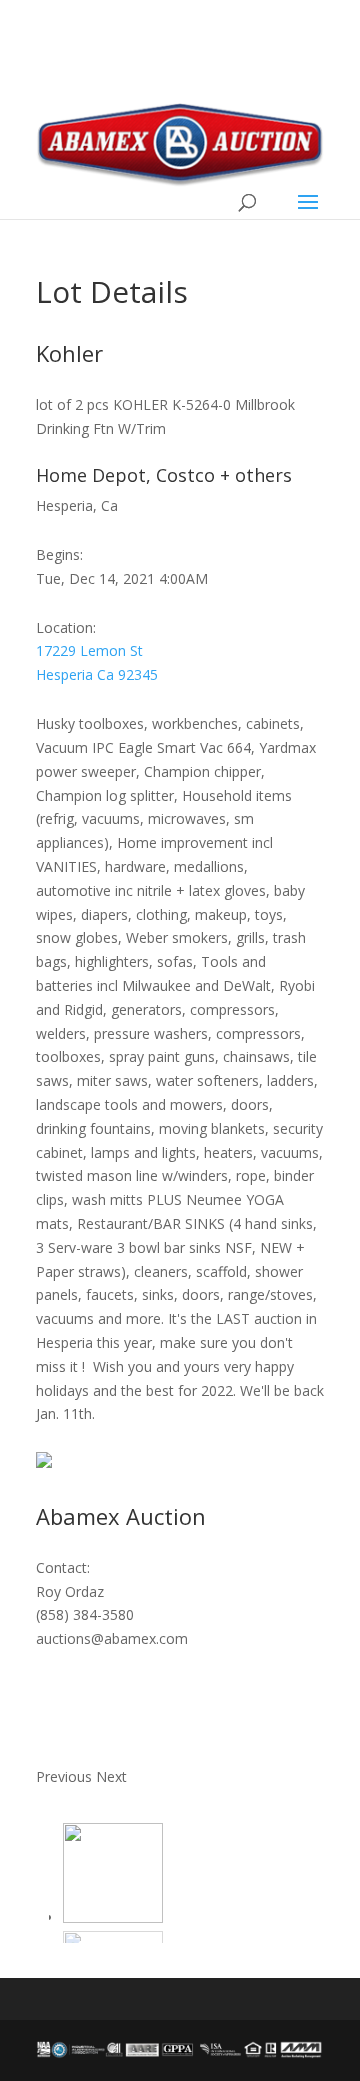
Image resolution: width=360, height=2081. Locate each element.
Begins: (59, 554)
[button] (66, 1776)
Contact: (63, 1567)
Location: (66, 627)
